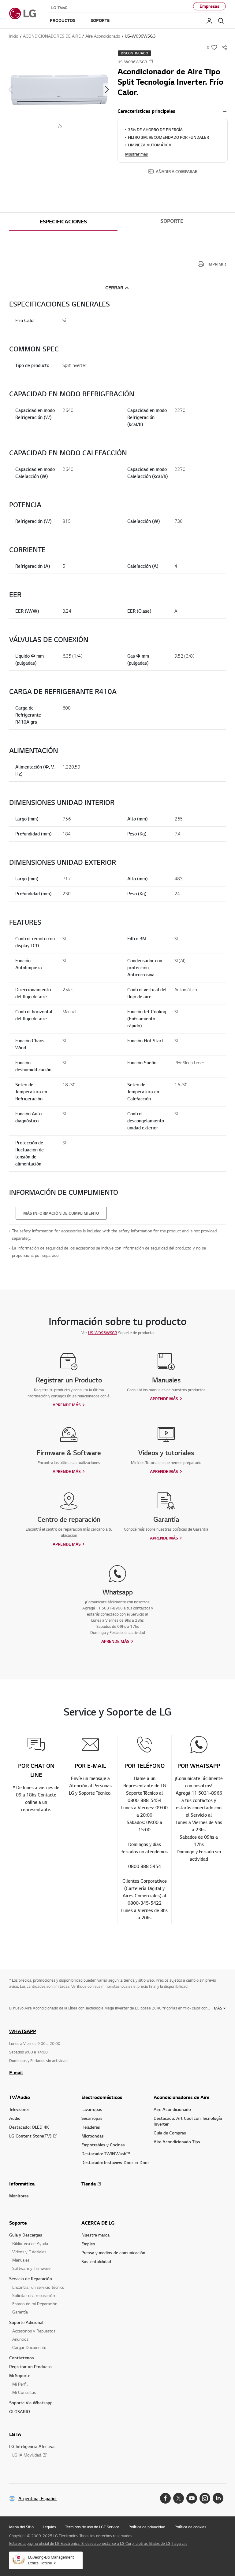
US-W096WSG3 (103, 1333)
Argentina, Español (37, 2499)
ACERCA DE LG (98, 2223)
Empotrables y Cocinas (103, 2145)
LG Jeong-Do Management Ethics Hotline (51, 2560)
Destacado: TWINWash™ (106, 2154)
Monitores (19, 2196)
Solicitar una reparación (34, 2295)
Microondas (93, 2136)
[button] (59, 89)
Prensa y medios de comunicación (113, 2253)
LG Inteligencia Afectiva (32, 2446)
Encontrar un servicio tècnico (38, 2287)
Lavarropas (92, 2109)
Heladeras (91, 2127)
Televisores (19, 2109)
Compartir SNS (225, 47)
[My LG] (209, 21)
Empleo (88, 2244)
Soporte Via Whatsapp (31, 2403)
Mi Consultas (24, 2392)
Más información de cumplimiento (61, 1213)
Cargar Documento (29, 2347)
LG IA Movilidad (27, 2455)
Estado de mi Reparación (35, 2304)
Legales (49, 2527)
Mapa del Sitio (21, 2527)
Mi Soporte (20, 2375)
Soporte (172, 221)
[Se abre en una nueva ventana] (165, 2498)
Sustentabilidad (96, 2261)
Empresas (209, 6)
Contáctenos (22, 2358)
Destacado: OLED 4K (29, 2127)
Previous (11, 90)
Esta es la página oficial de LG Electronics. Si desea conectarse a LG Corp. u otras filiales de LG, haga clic (98, 2543)
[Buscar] (221, 21)
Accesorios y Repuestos (34, 2331)
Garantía (20, 2312)
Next (107, 90)
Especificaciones (63, 222)
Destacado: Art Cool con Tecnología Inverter (188, 2121)
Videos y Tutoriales (29, 2252)
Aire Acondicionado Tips (177, 2142)
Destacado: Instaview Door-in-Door (115, 2162)
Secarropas (92, 2118)
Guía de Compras (170, 2133)
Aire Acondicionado (172, 2109)
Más (218, 2008)
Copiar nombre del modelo (151, 61)
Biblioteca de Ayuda (30, 2243)
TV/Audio (20, 2097)
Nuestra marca (95, 2235)
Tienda (89, 2184)
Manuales (21, 2260)
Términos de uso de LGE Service (92, 2527)
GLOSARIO (20, 2411)
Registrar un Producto (30, 2367)
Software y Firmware (31, 2268)
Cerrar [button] (114, 288)
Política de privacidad (147, 2527)
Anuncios (20, 2339)
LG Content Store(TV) (30, 2136)
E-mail (16, 2072)
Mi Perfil (20, 2384)
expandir (225, 111)
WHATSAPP (23, 2031)
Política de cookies (190, 2527)
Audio (15, 2118)
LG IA (15, 2434)
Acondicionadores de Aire (181, 2097)
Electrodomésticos (102, 2097)
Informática (22, 2184)
